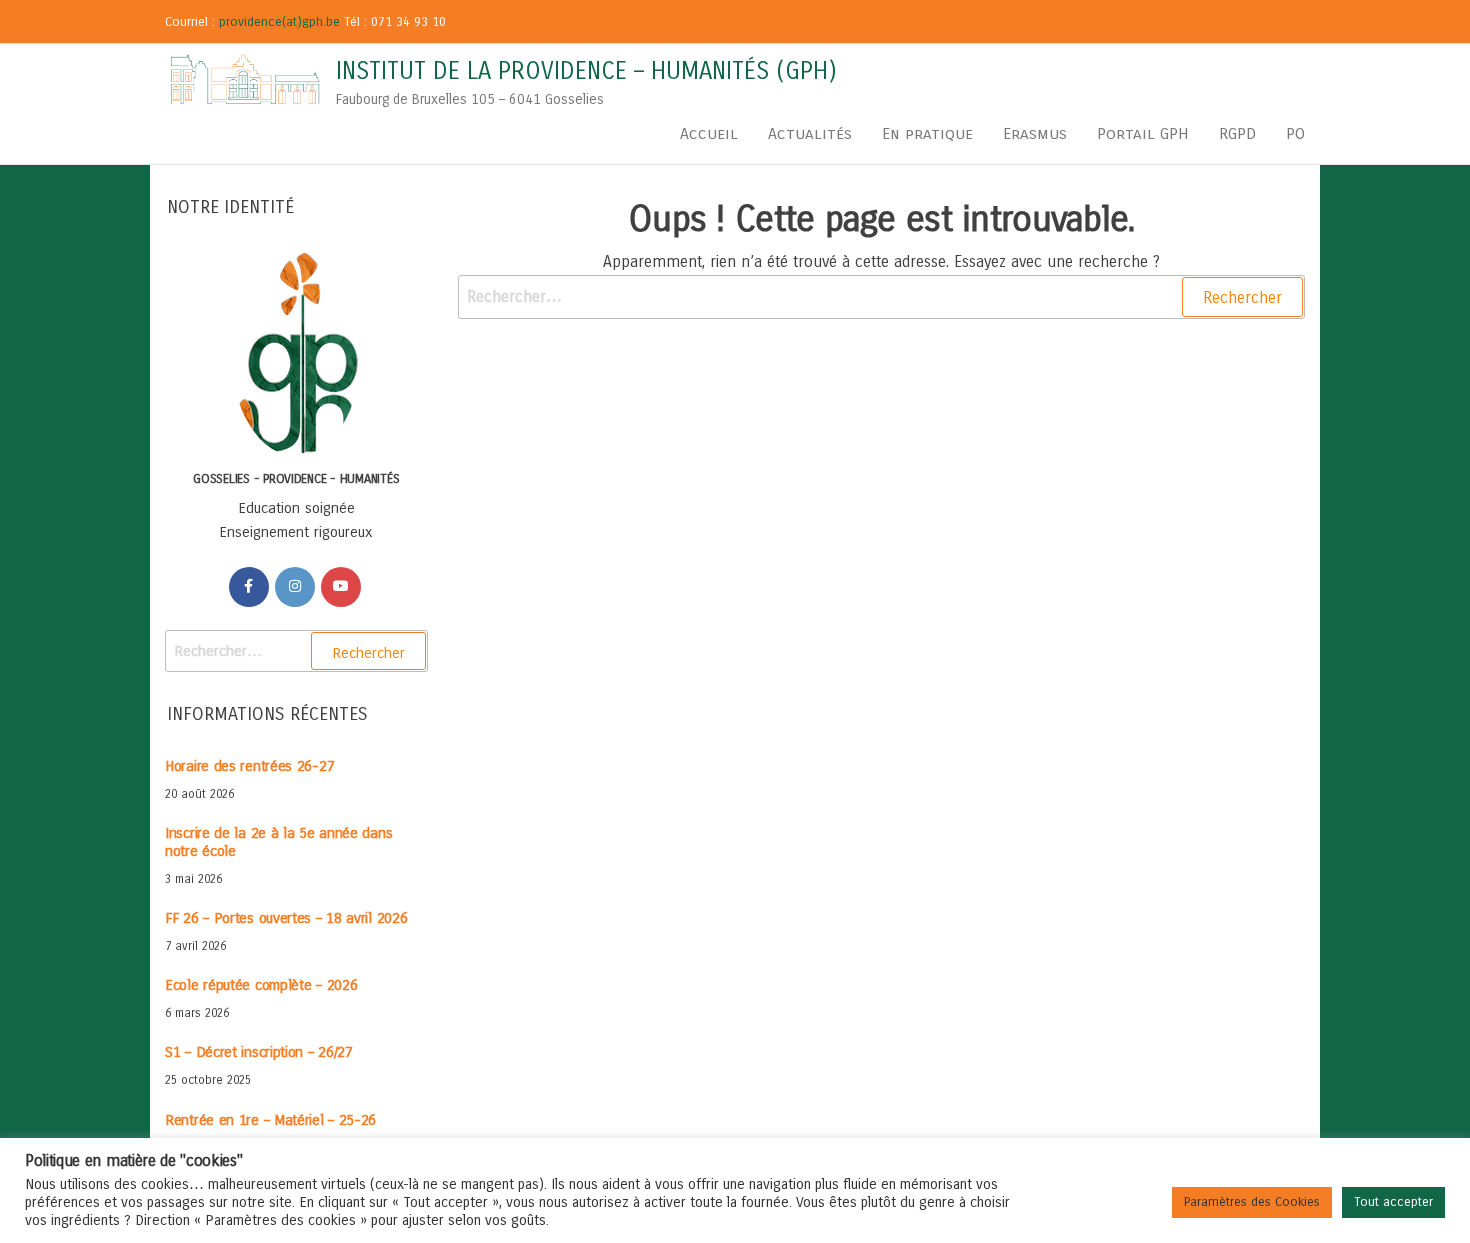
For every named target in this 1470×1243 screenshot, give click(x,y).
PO (1295, 133)
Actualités (810, 133)
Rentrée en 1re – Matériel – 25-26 (270, 1120)
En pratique (927, 133)
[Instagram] (295, 587)
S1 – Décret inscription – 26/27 (259, 1052)
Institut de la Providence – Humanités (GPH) (586, 71)
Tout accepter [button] (1393, 1202)
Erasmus (1035, 133)
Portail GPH (1143, 133)
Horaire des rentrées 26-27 (249, 766)
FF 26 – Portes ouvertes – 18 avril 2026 (286, 918)
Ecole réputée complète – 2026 (261, 985)
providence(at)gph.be (279, 22)
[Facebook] (249, 587)
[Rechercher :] (882, 297)
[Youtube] (341, 587)
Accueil (709, 133)
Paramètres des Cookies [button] (1252, 1202)
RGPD (1237, 133)
